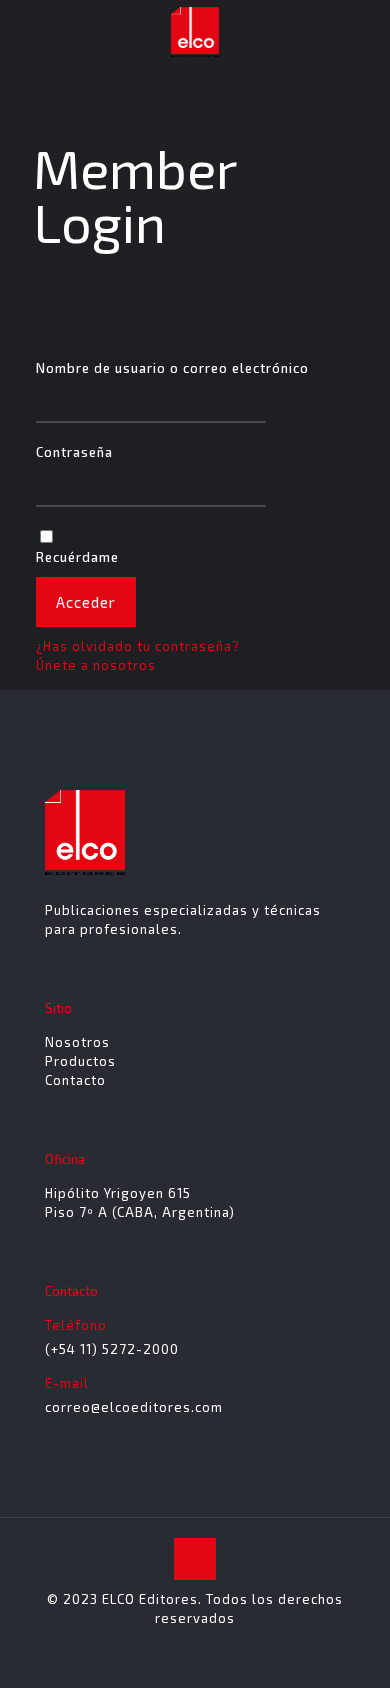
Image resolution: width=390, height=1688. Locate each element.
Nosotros (77, 1042)
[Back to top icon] (195, 1559)
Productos (80, 1061)
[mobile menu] (363, 30)
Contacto (75, 1080)
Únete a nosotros (96, 665)
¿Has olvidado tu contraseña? (138, 646)
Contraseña (74, 452)
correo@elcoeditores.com (134, 1407)
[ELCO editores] (195, 30)
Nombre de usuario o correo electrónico (172, 368)
